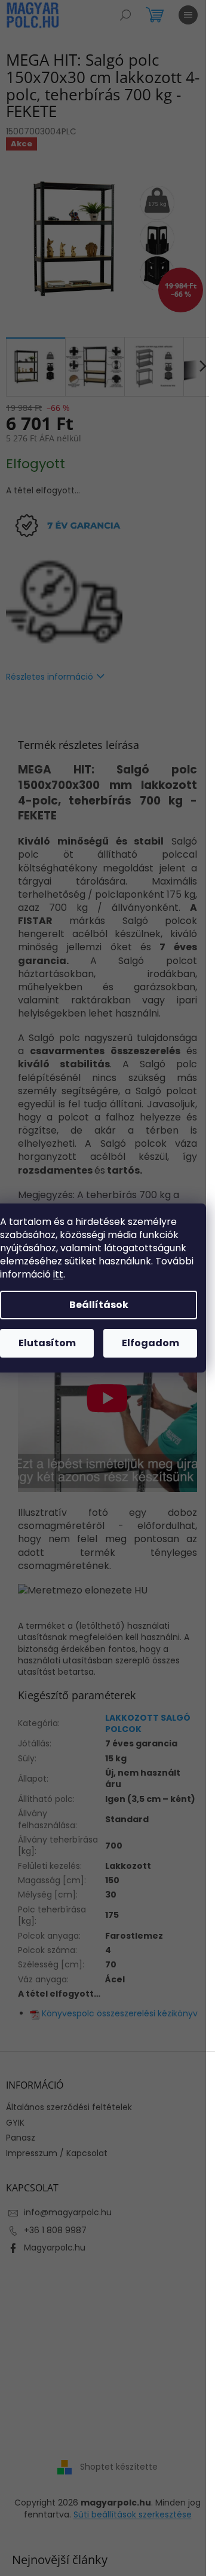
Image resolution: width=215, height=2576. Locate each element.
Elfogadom (150, 1343)
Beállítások (99, 1305)
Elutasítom (47, 1343)
